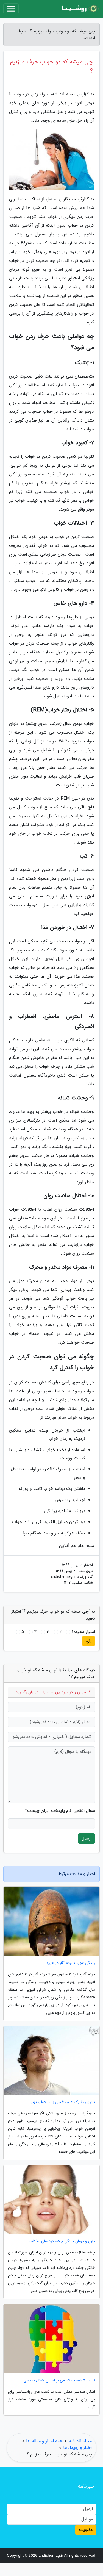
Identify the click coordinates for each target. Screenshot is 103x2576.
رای (89, 1641)
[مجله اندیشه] (79, 9)
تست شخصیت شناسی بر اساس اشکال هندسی (59, 2380)
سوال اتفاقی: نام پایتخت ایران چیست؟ (60, 1811)
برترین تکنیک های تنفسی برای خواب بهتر (63, 2102)
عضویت (86, 2530)
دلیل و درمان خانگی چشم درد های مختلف (62, 2241)
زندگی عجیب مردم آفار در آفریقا (70, 1963)
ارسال (87, 1838)
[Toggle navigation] (11, 9)
